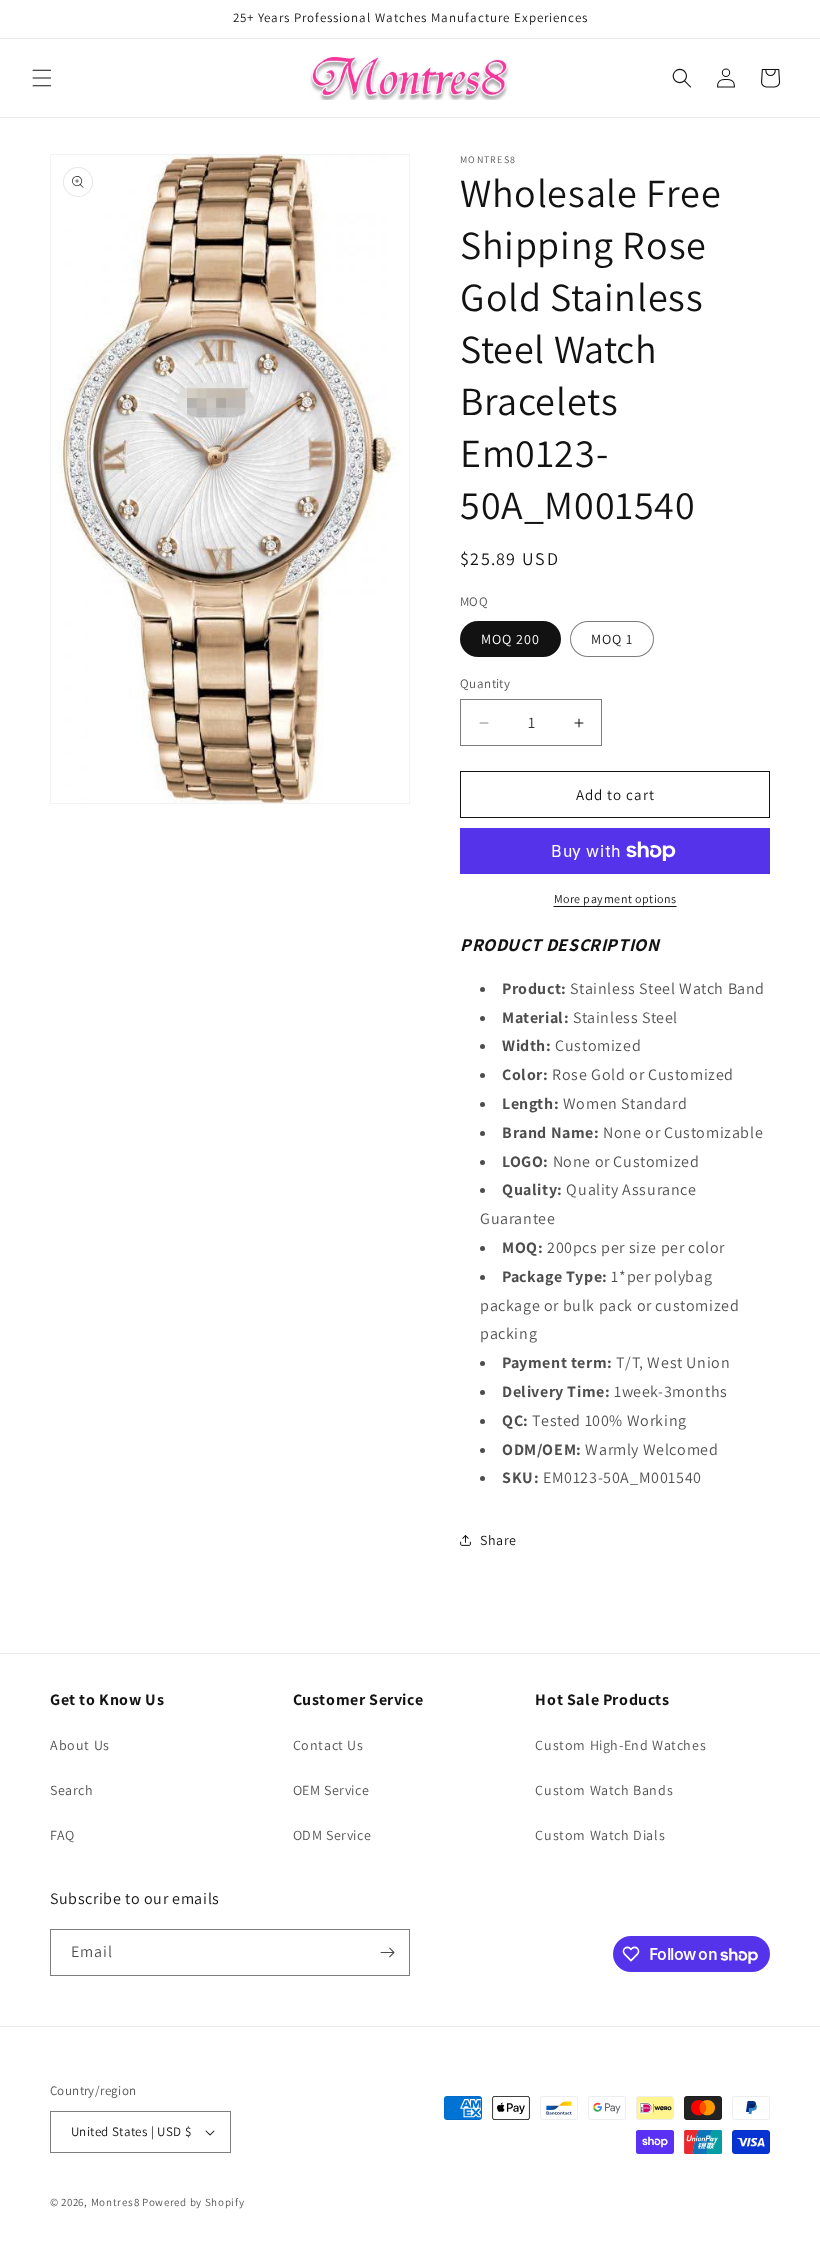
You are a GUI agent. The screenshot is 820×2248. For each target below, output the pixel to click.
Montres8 (115, 2202)
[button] (42, 78)
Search (72, 1790)
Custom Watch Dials (600, 1835)
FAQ (62, 1835)
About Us (80, 1745)
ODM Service (332, 1835)
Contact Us (328, 1745)
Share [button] (498, 1540)
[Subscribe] (387, 1952)
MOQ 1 (612, 639)
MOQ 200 (510, 639)
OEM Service (331, 1790)
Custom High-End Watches (620, 1745)
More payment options (615, 898)
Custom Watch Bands (604, 1790)
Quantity (485, 683)
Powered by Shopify (193, 2202)
